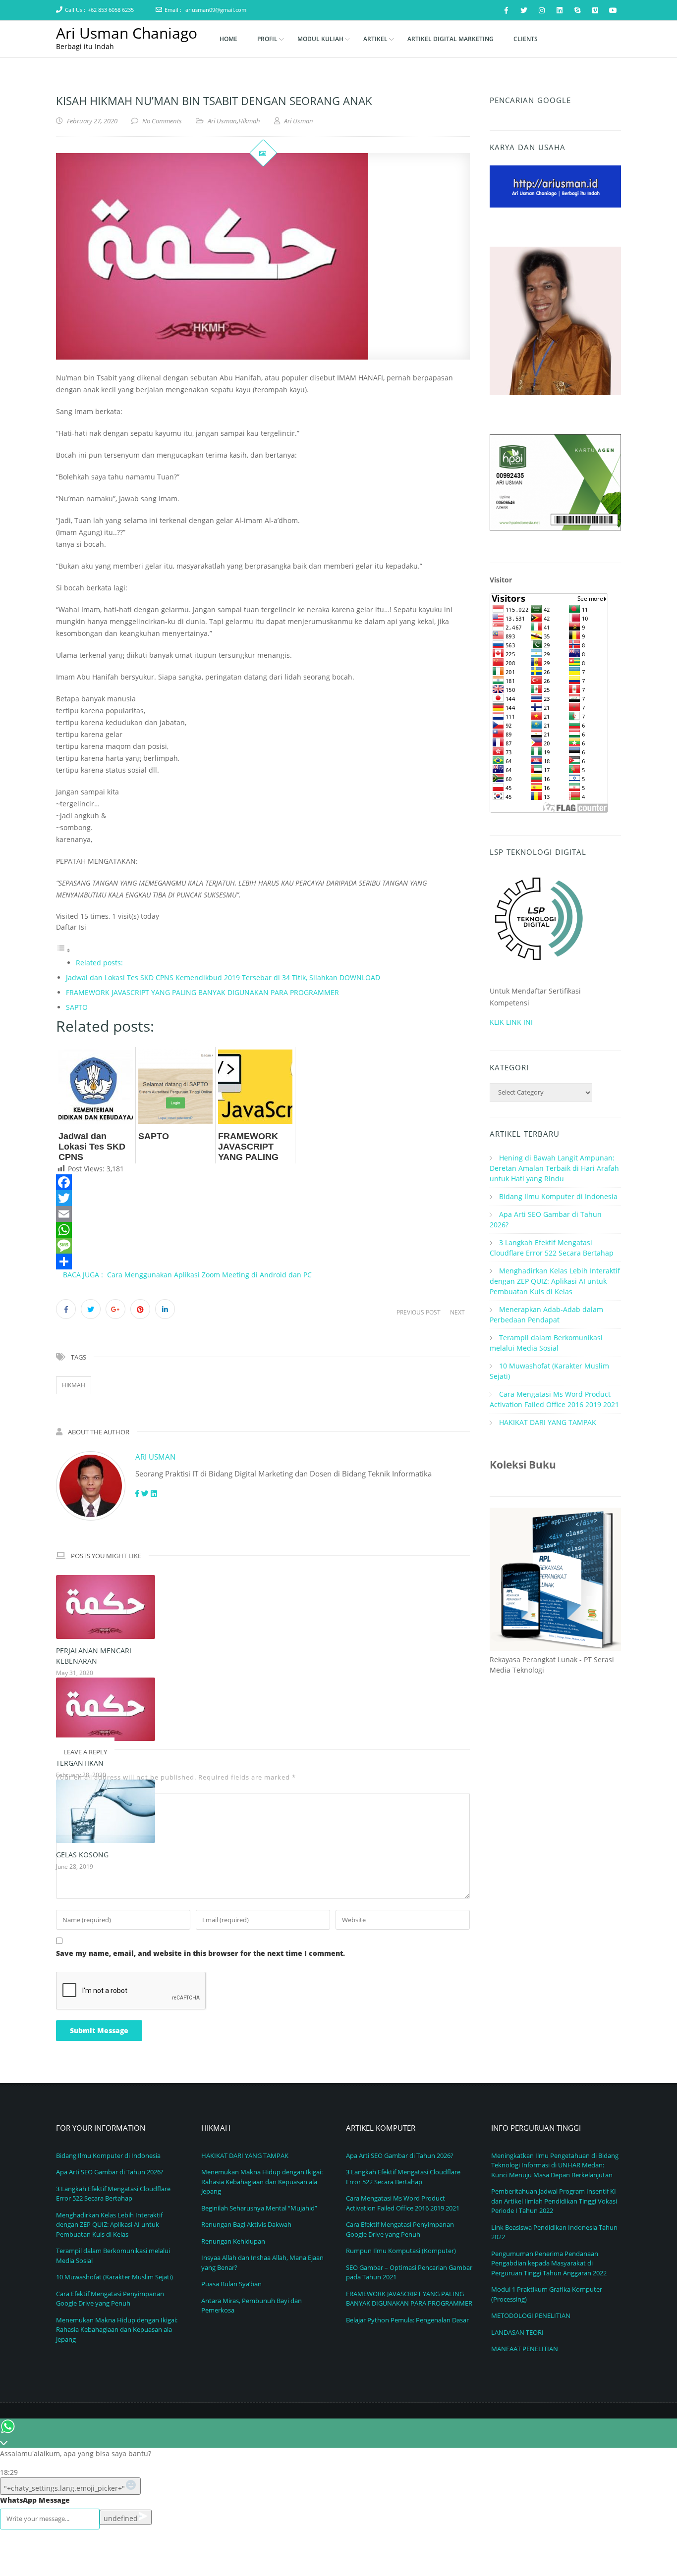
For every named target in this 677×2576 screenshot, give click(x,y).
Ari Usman (222, 121)
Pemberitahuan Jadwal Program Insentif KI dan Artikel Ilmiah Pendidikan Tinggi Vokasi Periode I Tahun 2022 (554, 2201)
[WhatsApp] (263, 1230)
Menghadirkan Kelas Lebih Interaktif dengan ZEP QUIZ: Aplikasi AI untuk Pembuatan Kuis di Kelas (555, 1281)
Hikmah (249, 121)
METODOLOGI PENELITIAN (531, 2315)
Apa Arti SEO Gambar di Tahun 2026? (110, 2172)
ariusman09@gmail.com (216, 10)
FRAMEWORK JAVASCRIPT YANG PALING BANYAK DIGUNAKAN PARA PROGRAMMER (202, 992)
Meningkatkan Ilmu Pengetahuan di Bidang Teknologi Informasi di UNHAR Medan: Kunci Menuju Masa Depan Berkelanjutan (555, 2165)
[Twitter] (263, 1198)
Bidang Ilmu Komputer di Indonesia (558, 1196)
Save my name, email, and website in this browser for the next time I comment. (200, 1953)
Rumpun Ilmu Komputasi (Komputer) (401, 2251)
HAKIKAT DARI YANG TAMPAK (548, 1422)
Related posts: (99, 963)
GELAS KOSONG (82, 1855)
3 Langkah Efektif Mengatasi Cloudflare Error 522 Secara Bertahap (113, 2194)
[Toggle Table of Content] (63, 950)
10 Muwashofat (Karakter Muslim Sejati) (114, 2277)
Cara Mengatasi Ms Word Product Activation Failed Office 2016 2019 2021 (403, 2203)
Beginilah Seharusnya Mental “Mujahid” (259, 2208)
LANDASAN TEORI (517, 2332)
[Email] (263, 1214)
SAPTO (77, 1007)
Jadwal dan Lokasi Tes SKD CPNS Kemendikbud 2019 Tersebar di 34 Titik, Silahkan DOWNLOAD (223, 977)
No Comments (162, 121)
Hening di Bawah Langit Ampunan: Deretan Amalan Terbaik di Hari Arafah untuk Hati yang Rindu (554, 1168)
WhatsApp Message (35, 2500)
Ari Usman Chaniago (127, 33)
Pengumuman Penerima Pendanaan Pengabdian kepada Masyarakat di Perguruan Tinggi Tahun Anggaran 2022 (549, 2263)
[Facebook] (263, 1182)
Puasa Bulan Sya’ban (231, 2284)
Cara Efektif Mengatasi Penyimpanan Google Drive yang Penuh (110, 2299)
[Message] (263, 1246)
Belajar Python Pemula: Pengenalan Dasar (407, 2320)
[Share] (263, 1262)
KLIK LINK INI (511, 1022)
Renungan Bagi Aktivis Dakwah (246, 2224)
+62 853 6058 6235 (111, 10)
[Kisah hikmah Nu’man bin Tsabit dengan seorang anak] (263, 256)
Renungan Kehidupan (233, 2241)
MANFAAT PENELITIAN (525, 2349)
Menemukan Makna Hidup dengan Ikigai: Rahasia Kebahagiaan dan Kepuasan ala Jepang (117, 2330)
